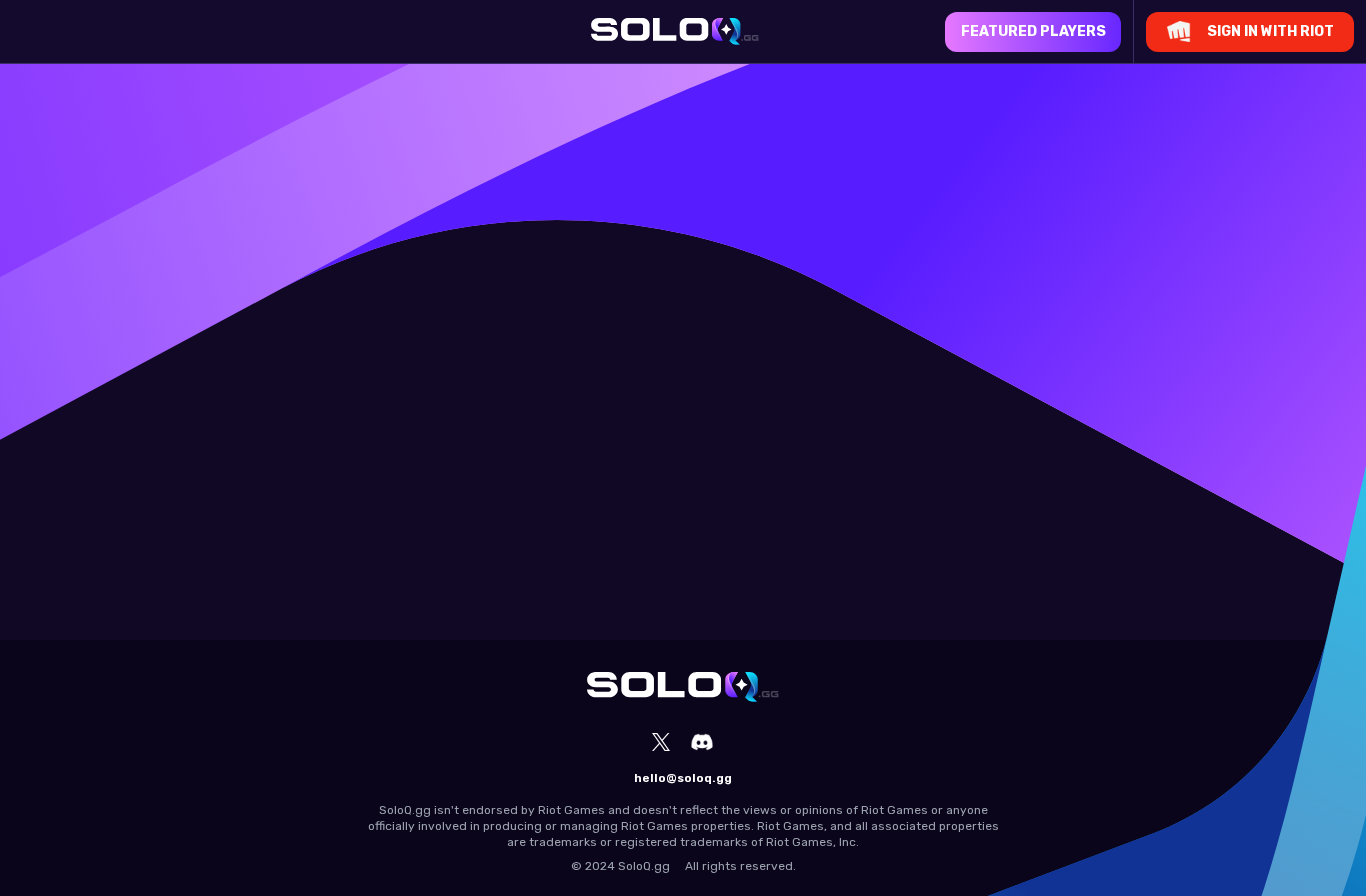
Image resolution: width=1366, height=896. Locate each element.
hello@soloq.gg (683, 778)
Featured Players (1033, 31)
